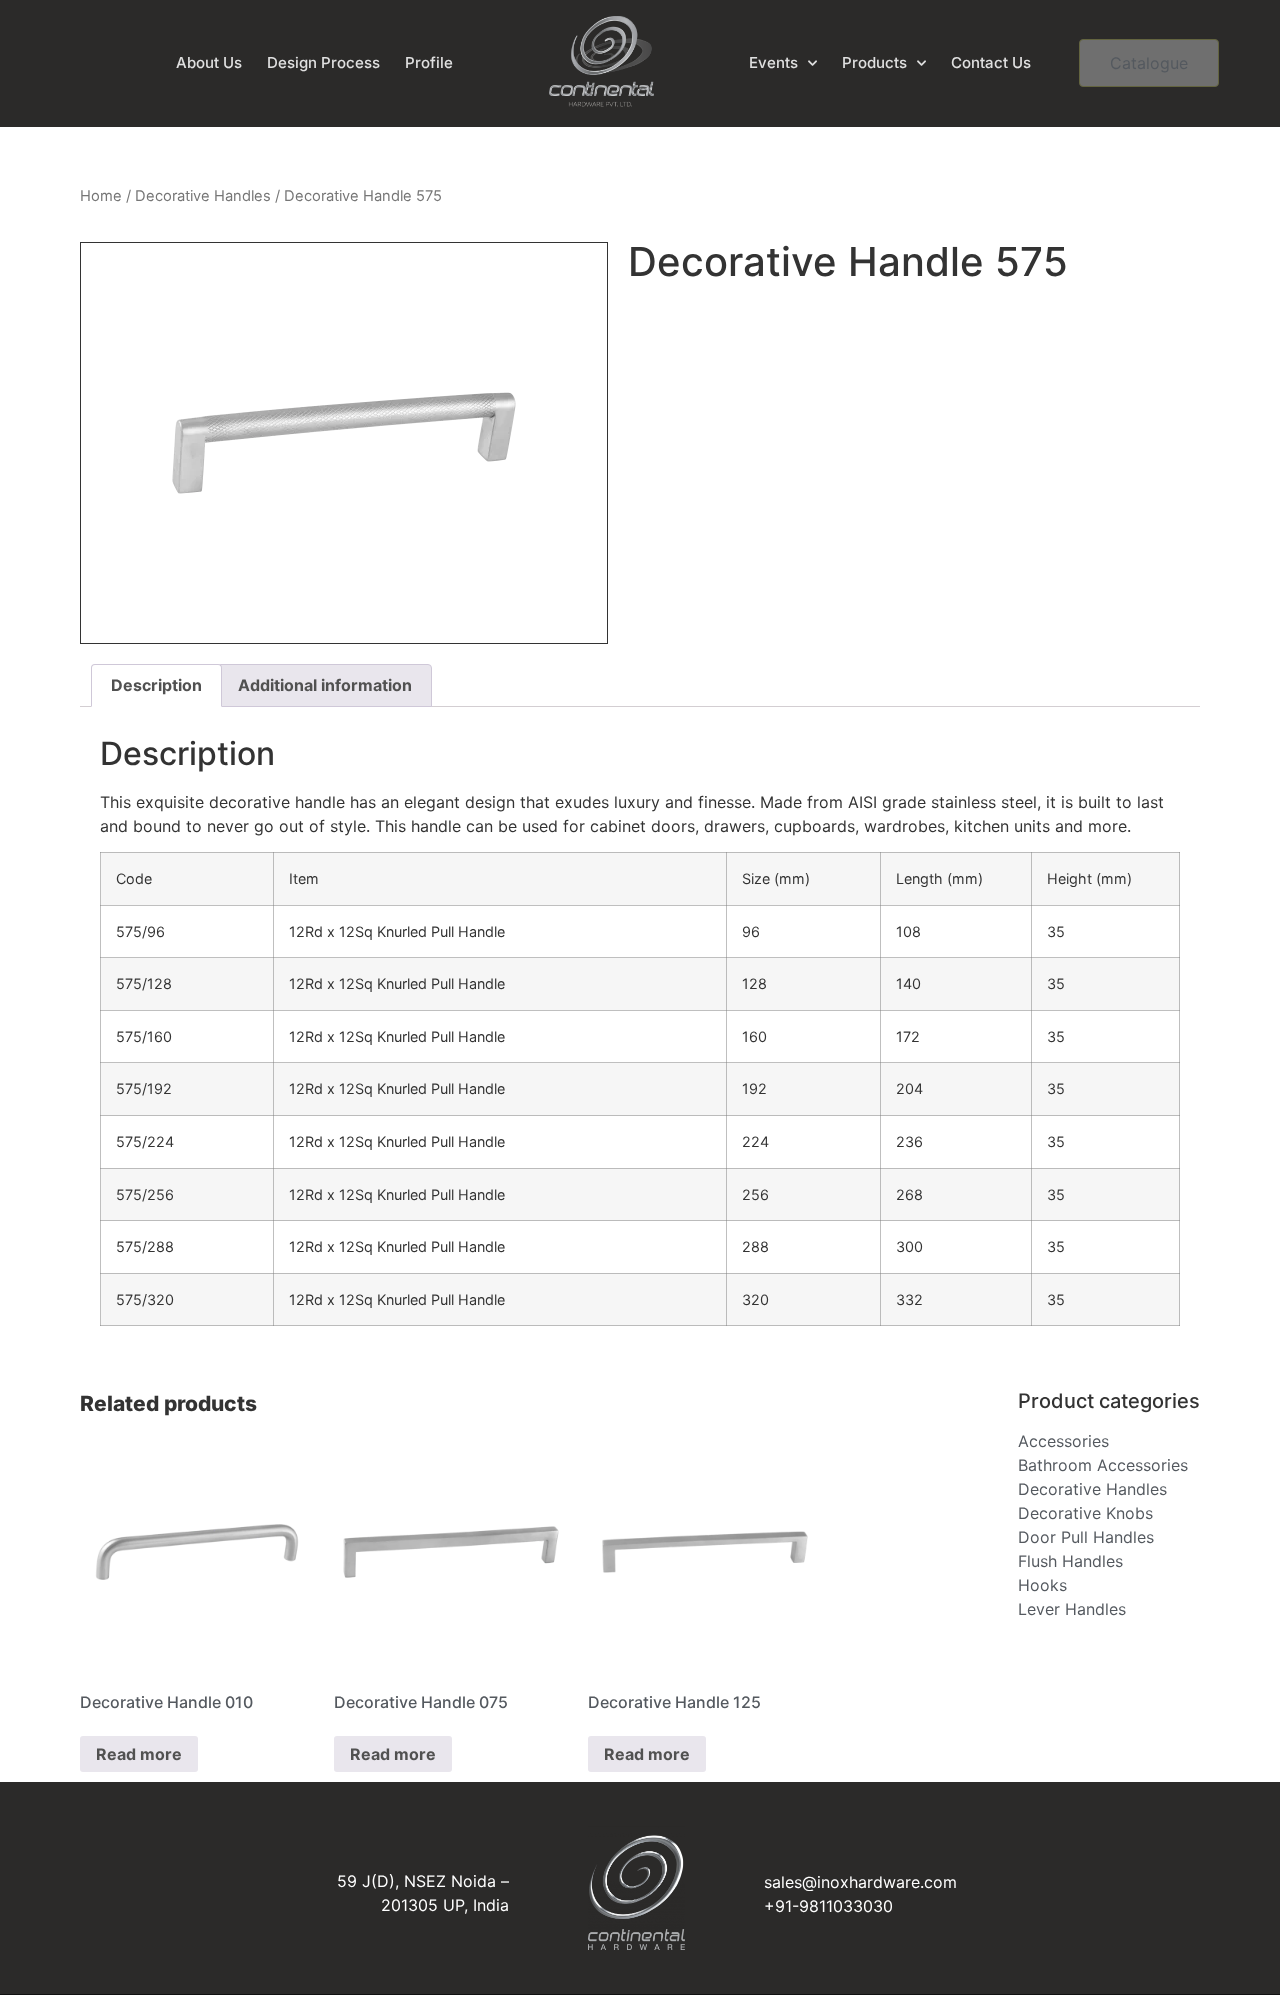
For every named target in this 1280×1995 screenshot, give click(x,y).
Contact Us (991, 62)
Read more (139, 1754)
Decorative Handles (203, 196)
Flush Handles (1070, 1561)
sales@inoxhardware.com (860, 1882)
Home (101, 196)
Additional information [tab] (325, 685)
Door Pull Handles (1086, 1537)
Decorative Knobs (1085, 1513)
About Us (209, 62)
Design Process (323, 62)
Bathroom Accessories (1103, 1465)
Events (773, 62)
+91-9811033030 (828, 1906)
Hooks (1042, 1585)
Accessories (1063, 1441)
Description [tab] (156, 685)
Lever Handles (1072, 1609)
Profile (429, 62)
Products (874, 62)
